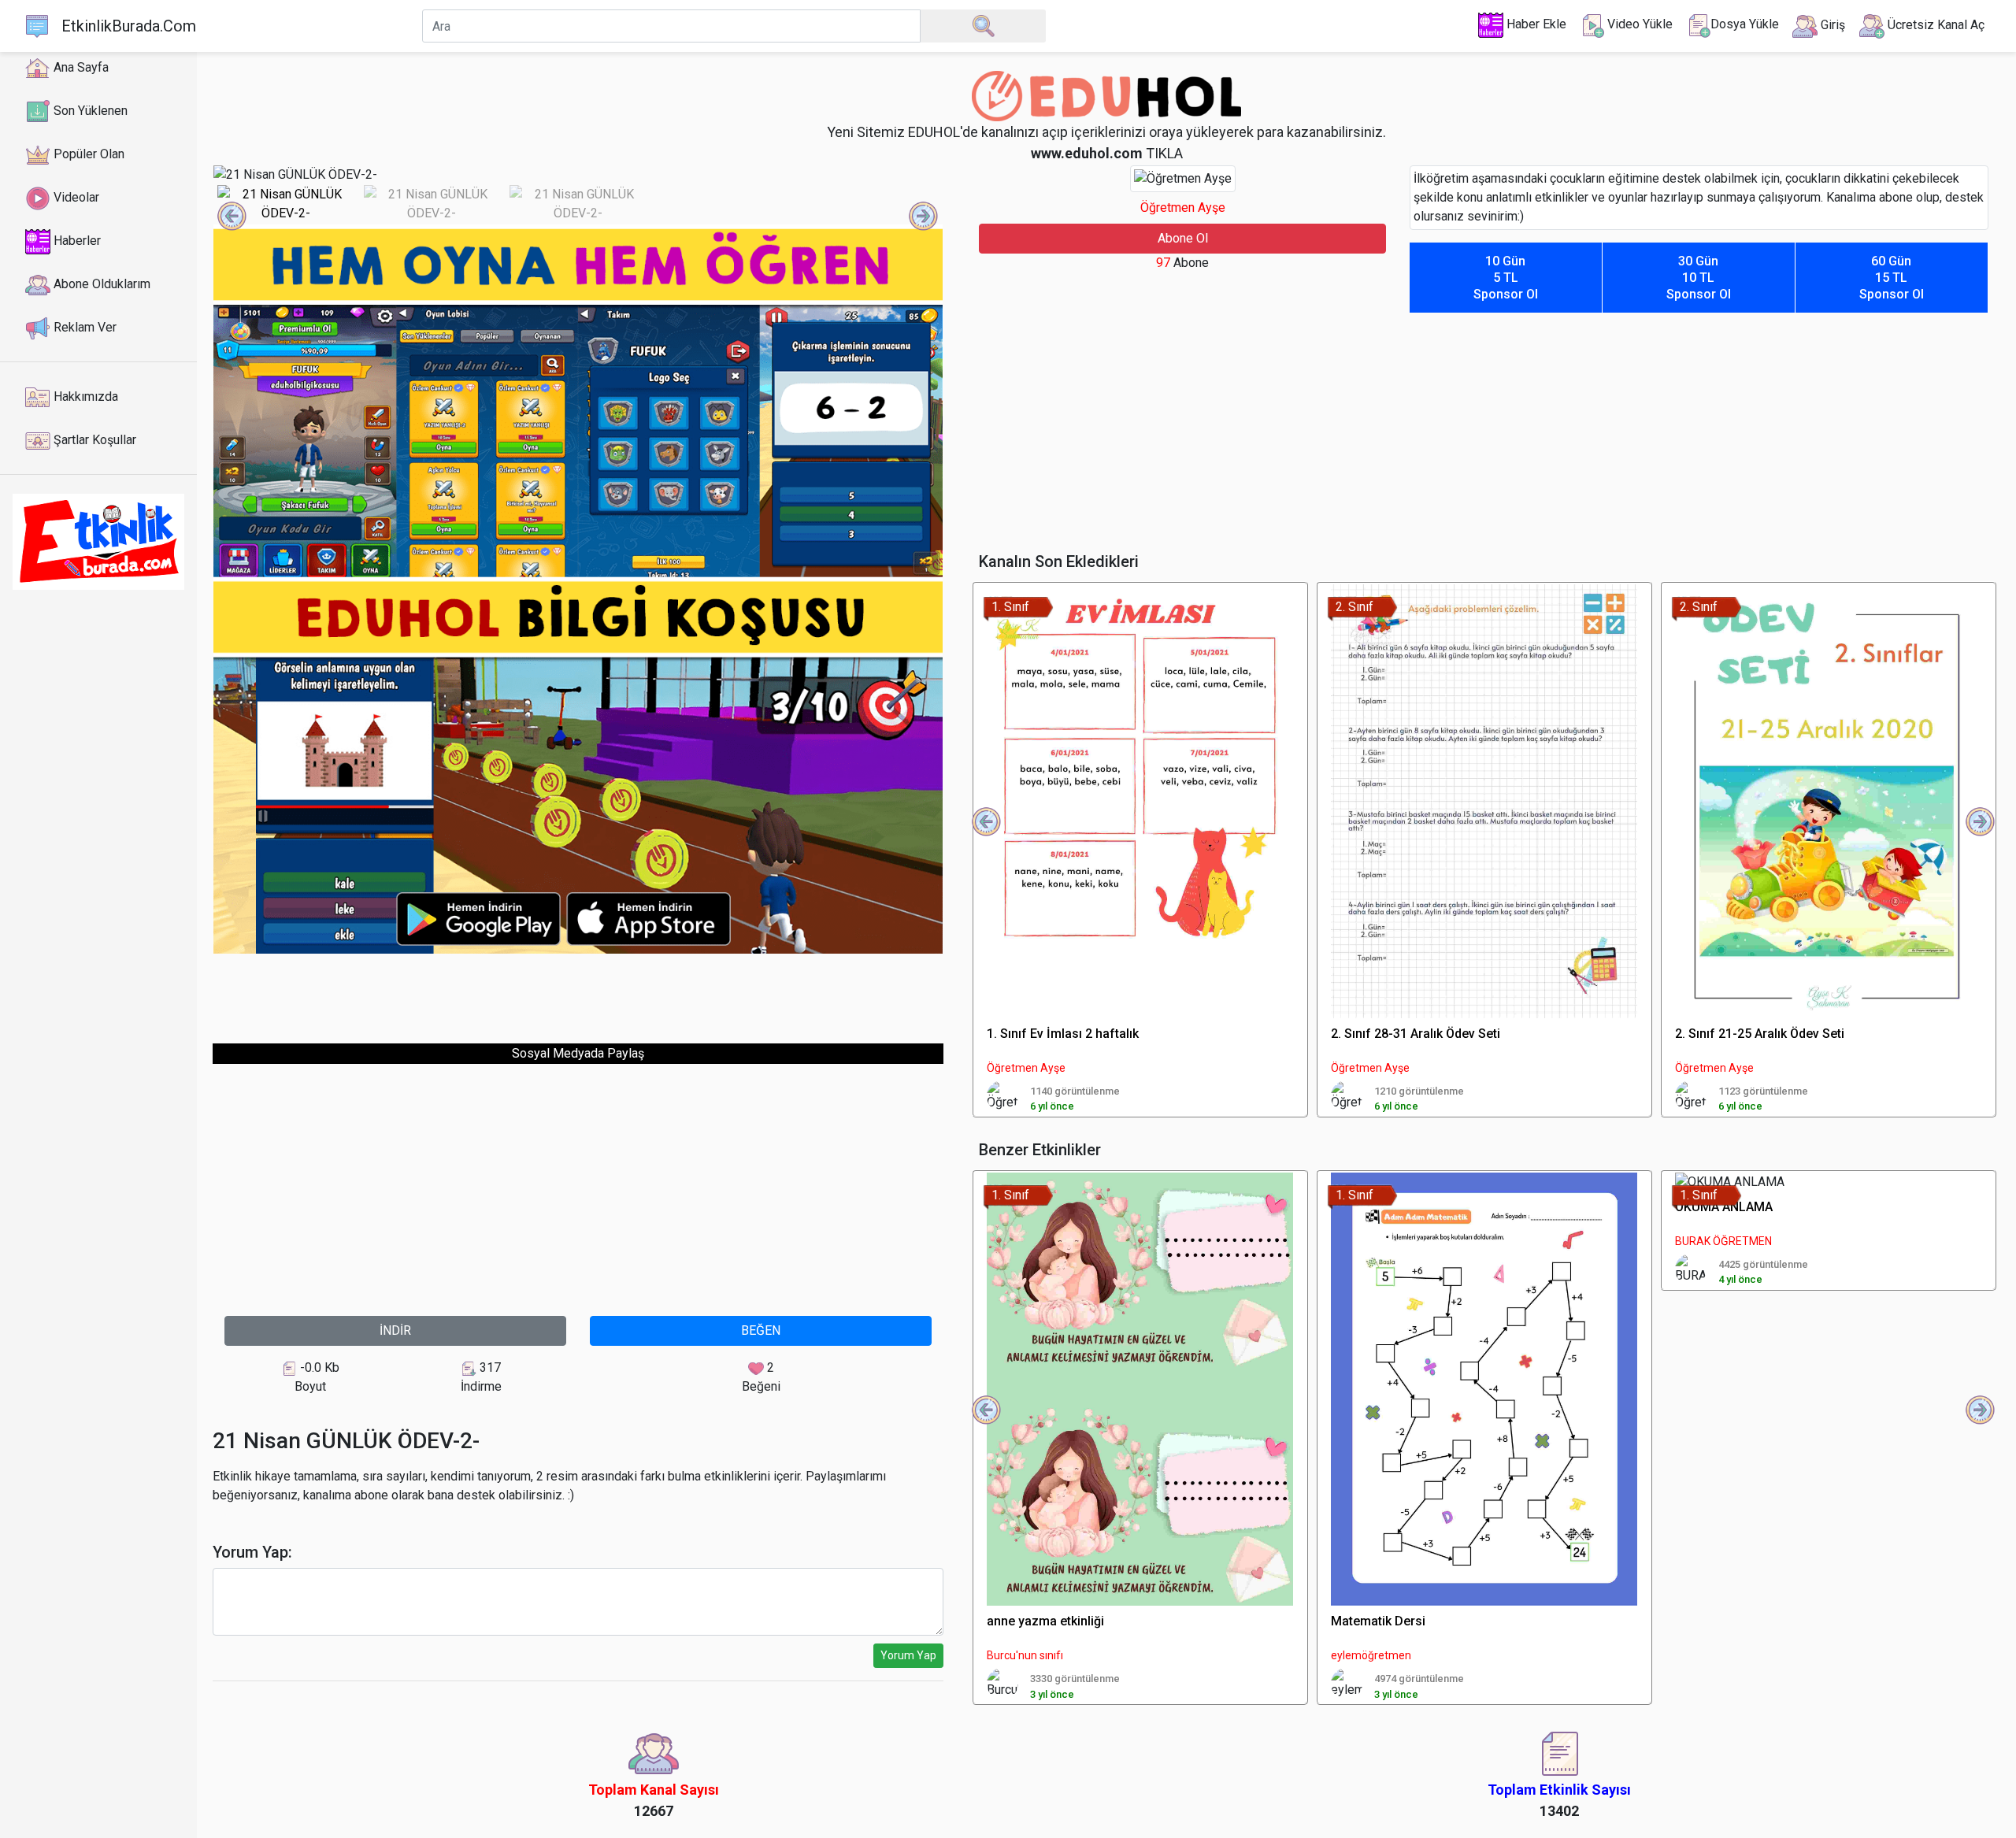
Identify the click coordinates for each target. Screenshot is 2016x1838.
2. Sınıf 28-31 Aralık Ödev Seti (1416, 1034)
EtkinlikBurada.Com (129, 26)
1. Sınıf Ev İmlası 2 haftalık (1063, 1034)
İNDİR (395, 1330)
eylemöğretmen (1371, 1655)
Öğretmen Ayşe (1183, 208)
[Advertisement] (578, 990)
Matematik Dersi (1378, 1621)
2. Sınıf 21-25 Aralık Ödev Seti (1760, 1034)
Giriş (1831, 25)
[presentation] (232, 217)
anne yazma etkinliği (1045, 1621)
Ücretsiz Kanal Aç (1934, 25)
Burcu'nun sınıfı (1025, 1655)
